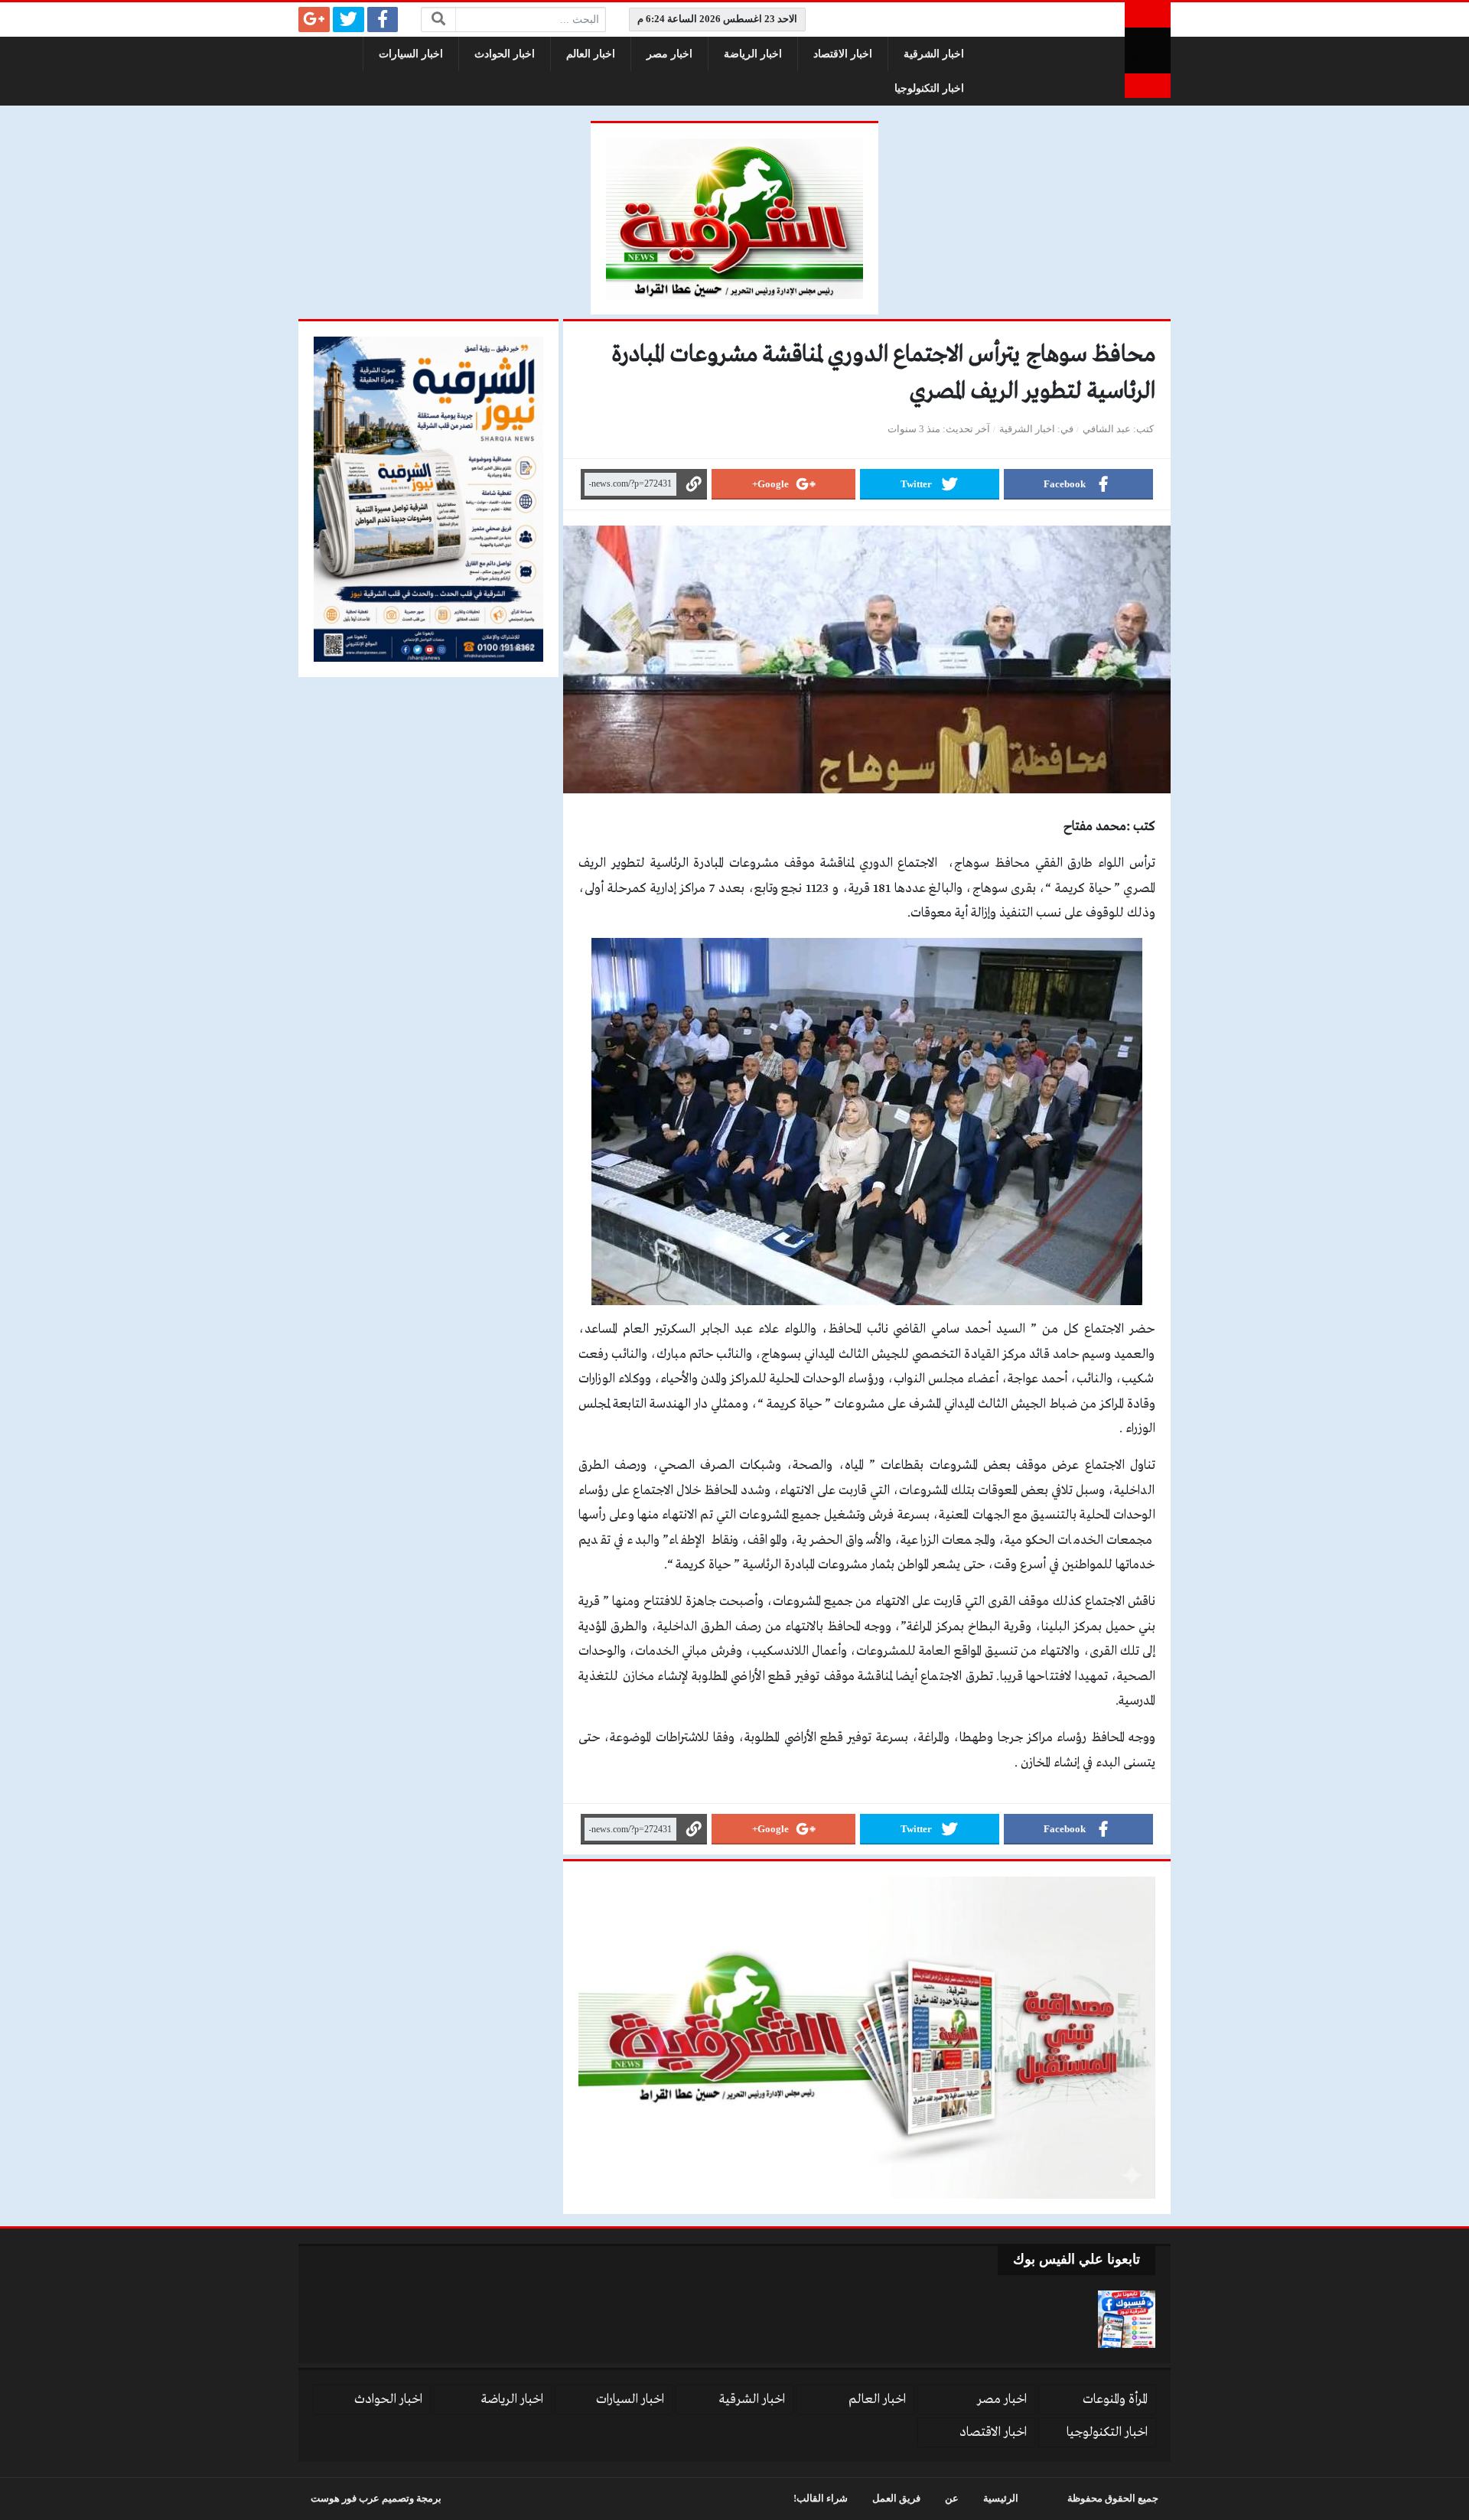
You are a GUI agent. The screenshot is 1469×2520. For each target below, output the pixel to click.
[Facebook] (383, 20)
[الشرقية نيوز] (1148, 50)
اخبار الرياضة (753, 54)
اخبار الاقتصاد (843, 54)
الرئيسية (1001, 2499)
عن (952, 2499)
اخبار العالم (591, 54)
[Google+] (314, 20)
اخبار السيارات (411, 54)
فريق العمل (896, 2499)
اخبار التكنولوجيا (929, 88)
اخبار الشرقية (934, 54)
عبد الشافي (1107, 429)
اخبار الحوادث (505, 54)
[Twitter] (349, 20)
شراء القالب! (821, 2499)
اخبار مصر (669, 54)
